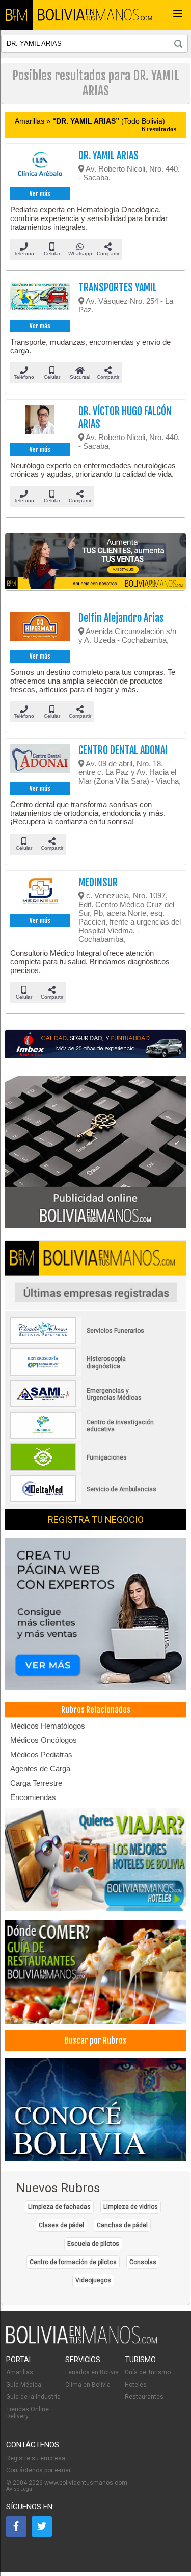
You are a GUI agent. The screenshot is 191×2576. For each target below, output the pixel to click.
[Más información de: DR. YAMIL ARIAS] (40, 167)
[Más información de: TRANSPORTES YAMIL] (40, 299)
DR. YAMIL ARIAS (108, 155)
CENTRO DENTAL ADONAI (123, 750)
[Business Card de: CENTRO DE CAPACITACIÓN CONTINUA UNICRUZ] (84, 1437)
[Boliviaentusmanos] (16, 15)
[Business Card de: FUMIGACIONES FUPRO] (84, 1469)
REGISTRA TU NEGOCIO (96, 1520)
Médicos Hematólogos (48, 1726)
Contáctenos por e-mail (39, 2470)
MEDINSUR (98, 882)
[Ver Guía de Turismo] (96, 2111)
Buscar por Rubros (95, 2040)
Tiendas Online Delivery (28, 2413)
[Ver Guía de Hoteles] (96, 1860)
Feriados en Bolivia (92, 2372)
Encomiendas (33, 1797)
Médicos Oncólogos (44, 1740)
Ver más (40, 194)
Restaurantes (144, 2397)
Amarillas (20, 2372)
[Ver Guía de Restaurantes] (96, 1973)
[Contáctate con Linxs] (96, 1615)
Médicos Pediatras (41, 1754)
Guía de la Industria (33, 2397)
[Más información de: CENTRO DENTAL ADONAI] (40, 762)
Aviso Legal (20, 2489)
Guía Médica (24, 2385)
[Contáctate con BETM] (96, 1152)
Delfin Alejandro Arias (121, 618)
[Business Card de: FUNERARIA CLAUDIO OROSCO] (84, 1342)
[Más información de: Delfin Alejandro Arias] (40, 629)
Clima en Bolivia (88, 2385)
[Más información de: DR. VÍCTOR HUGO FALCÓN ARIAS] (40, 423)
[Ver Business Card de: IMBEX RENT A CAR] (96, 1045)
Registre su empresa (36, 2458)
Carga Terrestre (36, 1783)
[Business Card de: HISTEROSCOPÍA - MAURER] (84, 1374)
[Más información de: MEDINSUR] (40, 894)
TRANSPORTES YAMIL (118, 288)
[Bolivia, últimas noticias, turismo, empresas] (82, 2342)
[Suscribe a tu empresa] (96, 562)
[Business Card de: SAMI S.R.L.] (84, 1405)
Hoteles (136, 2385)
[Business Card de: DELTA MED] (84, 1500)
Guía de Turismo (148, 2372)
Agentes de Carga (40, 1769)
